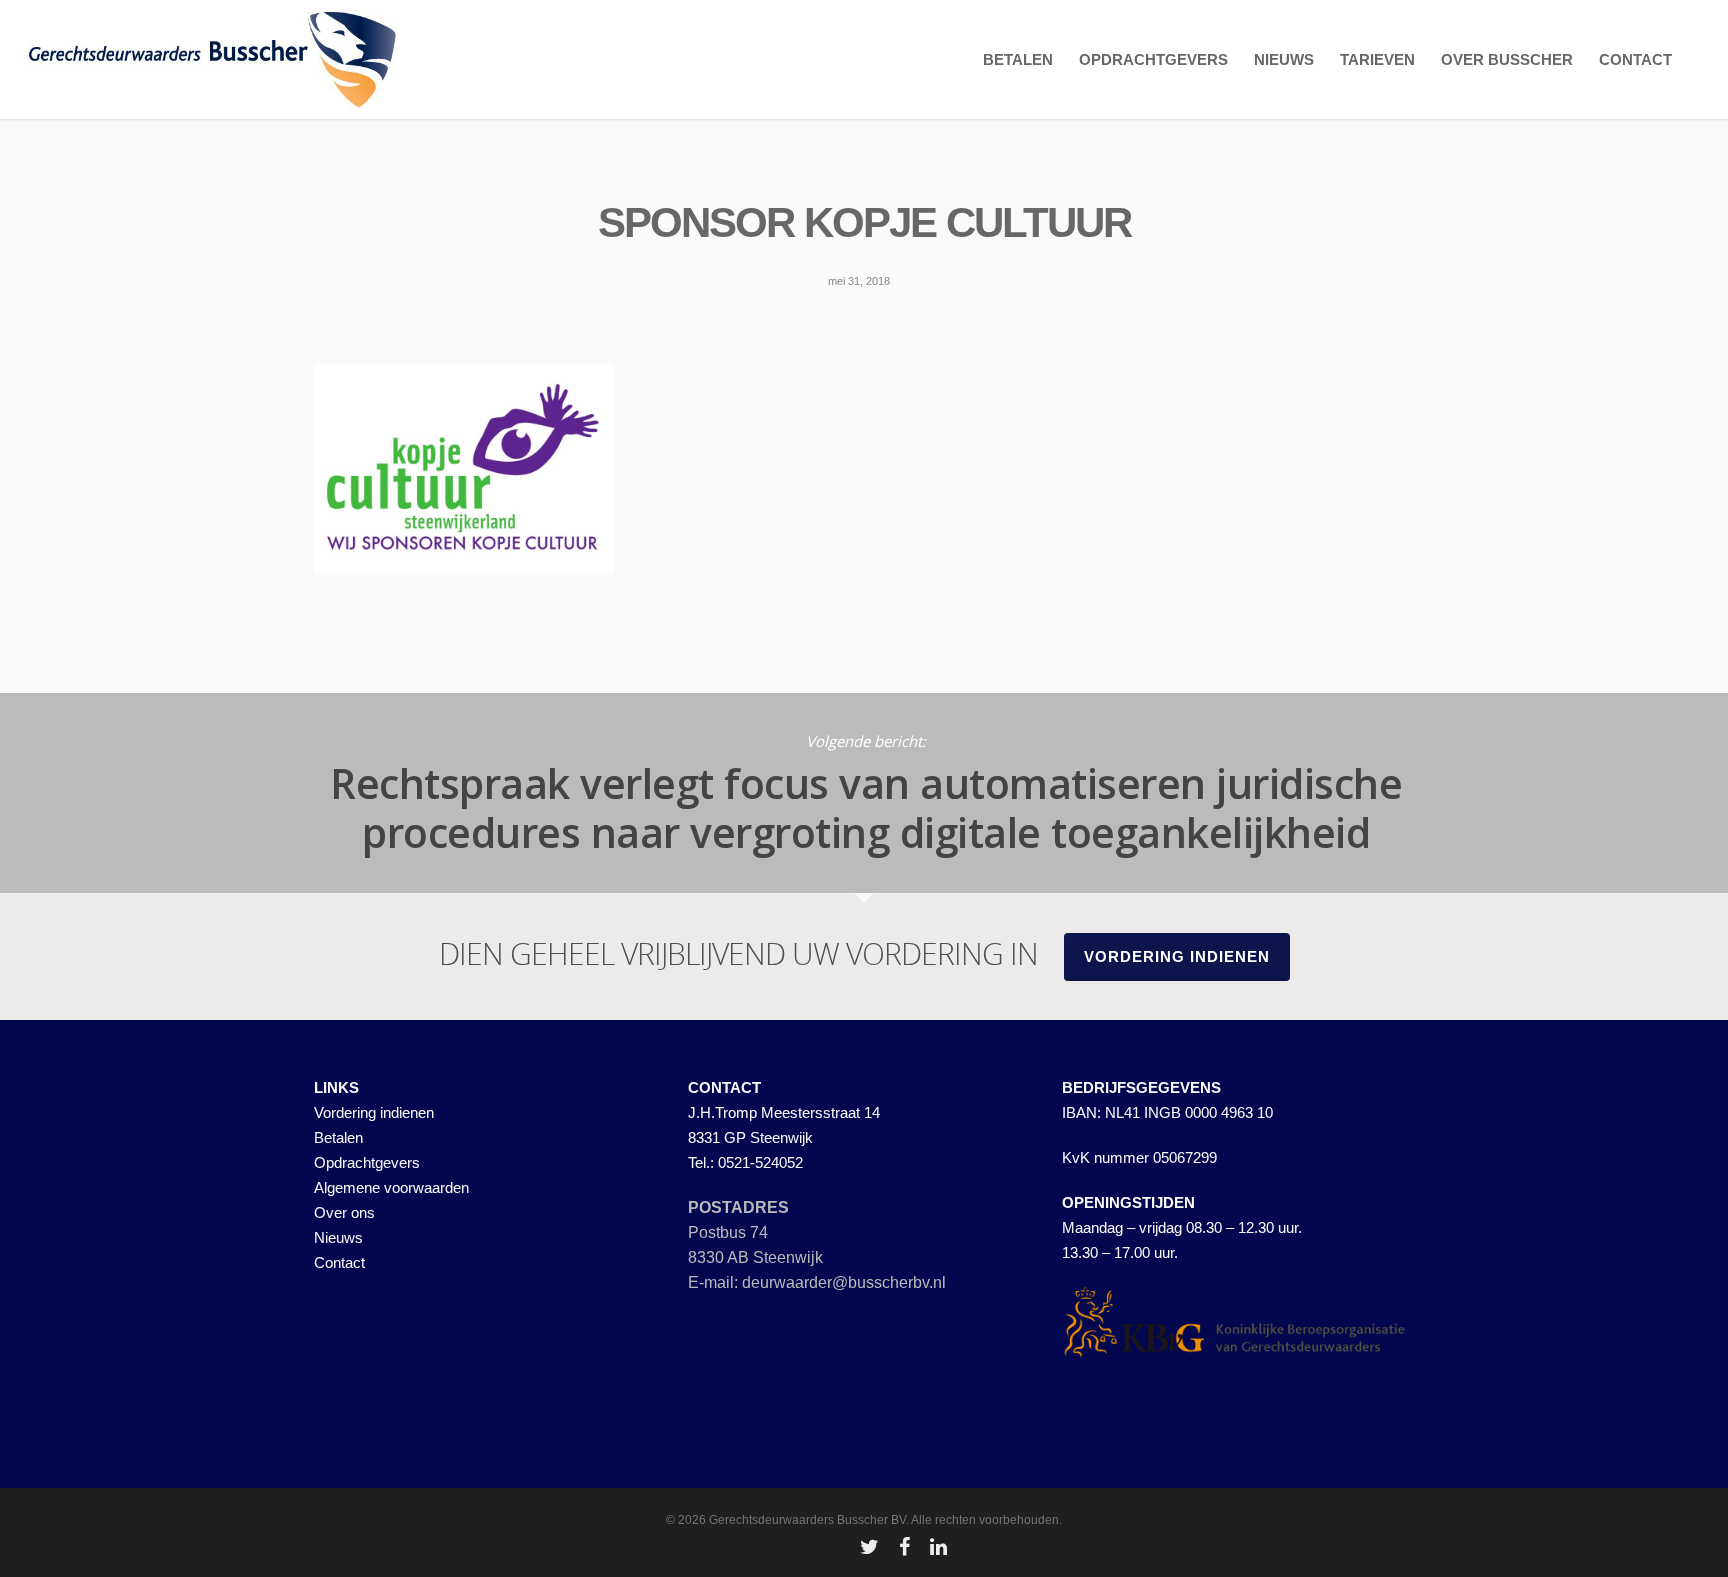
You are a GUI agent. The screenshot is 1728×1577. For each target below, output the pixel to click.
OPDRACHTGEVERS (1153, 59)
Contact (339, 1262)
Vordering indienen (374, 1112)
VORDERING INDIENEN (1177, 956)
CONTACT (1635, 59)
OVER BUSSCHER (1507, 59)
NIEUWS (1284, 59)
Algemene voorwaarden (391, 1187)
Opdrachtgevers (367, 1162)
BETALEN (1018, 59)
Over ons (344, 1212)
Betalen (338, 1137)
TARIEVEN (1377, 59)
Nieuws (338, 1237)
